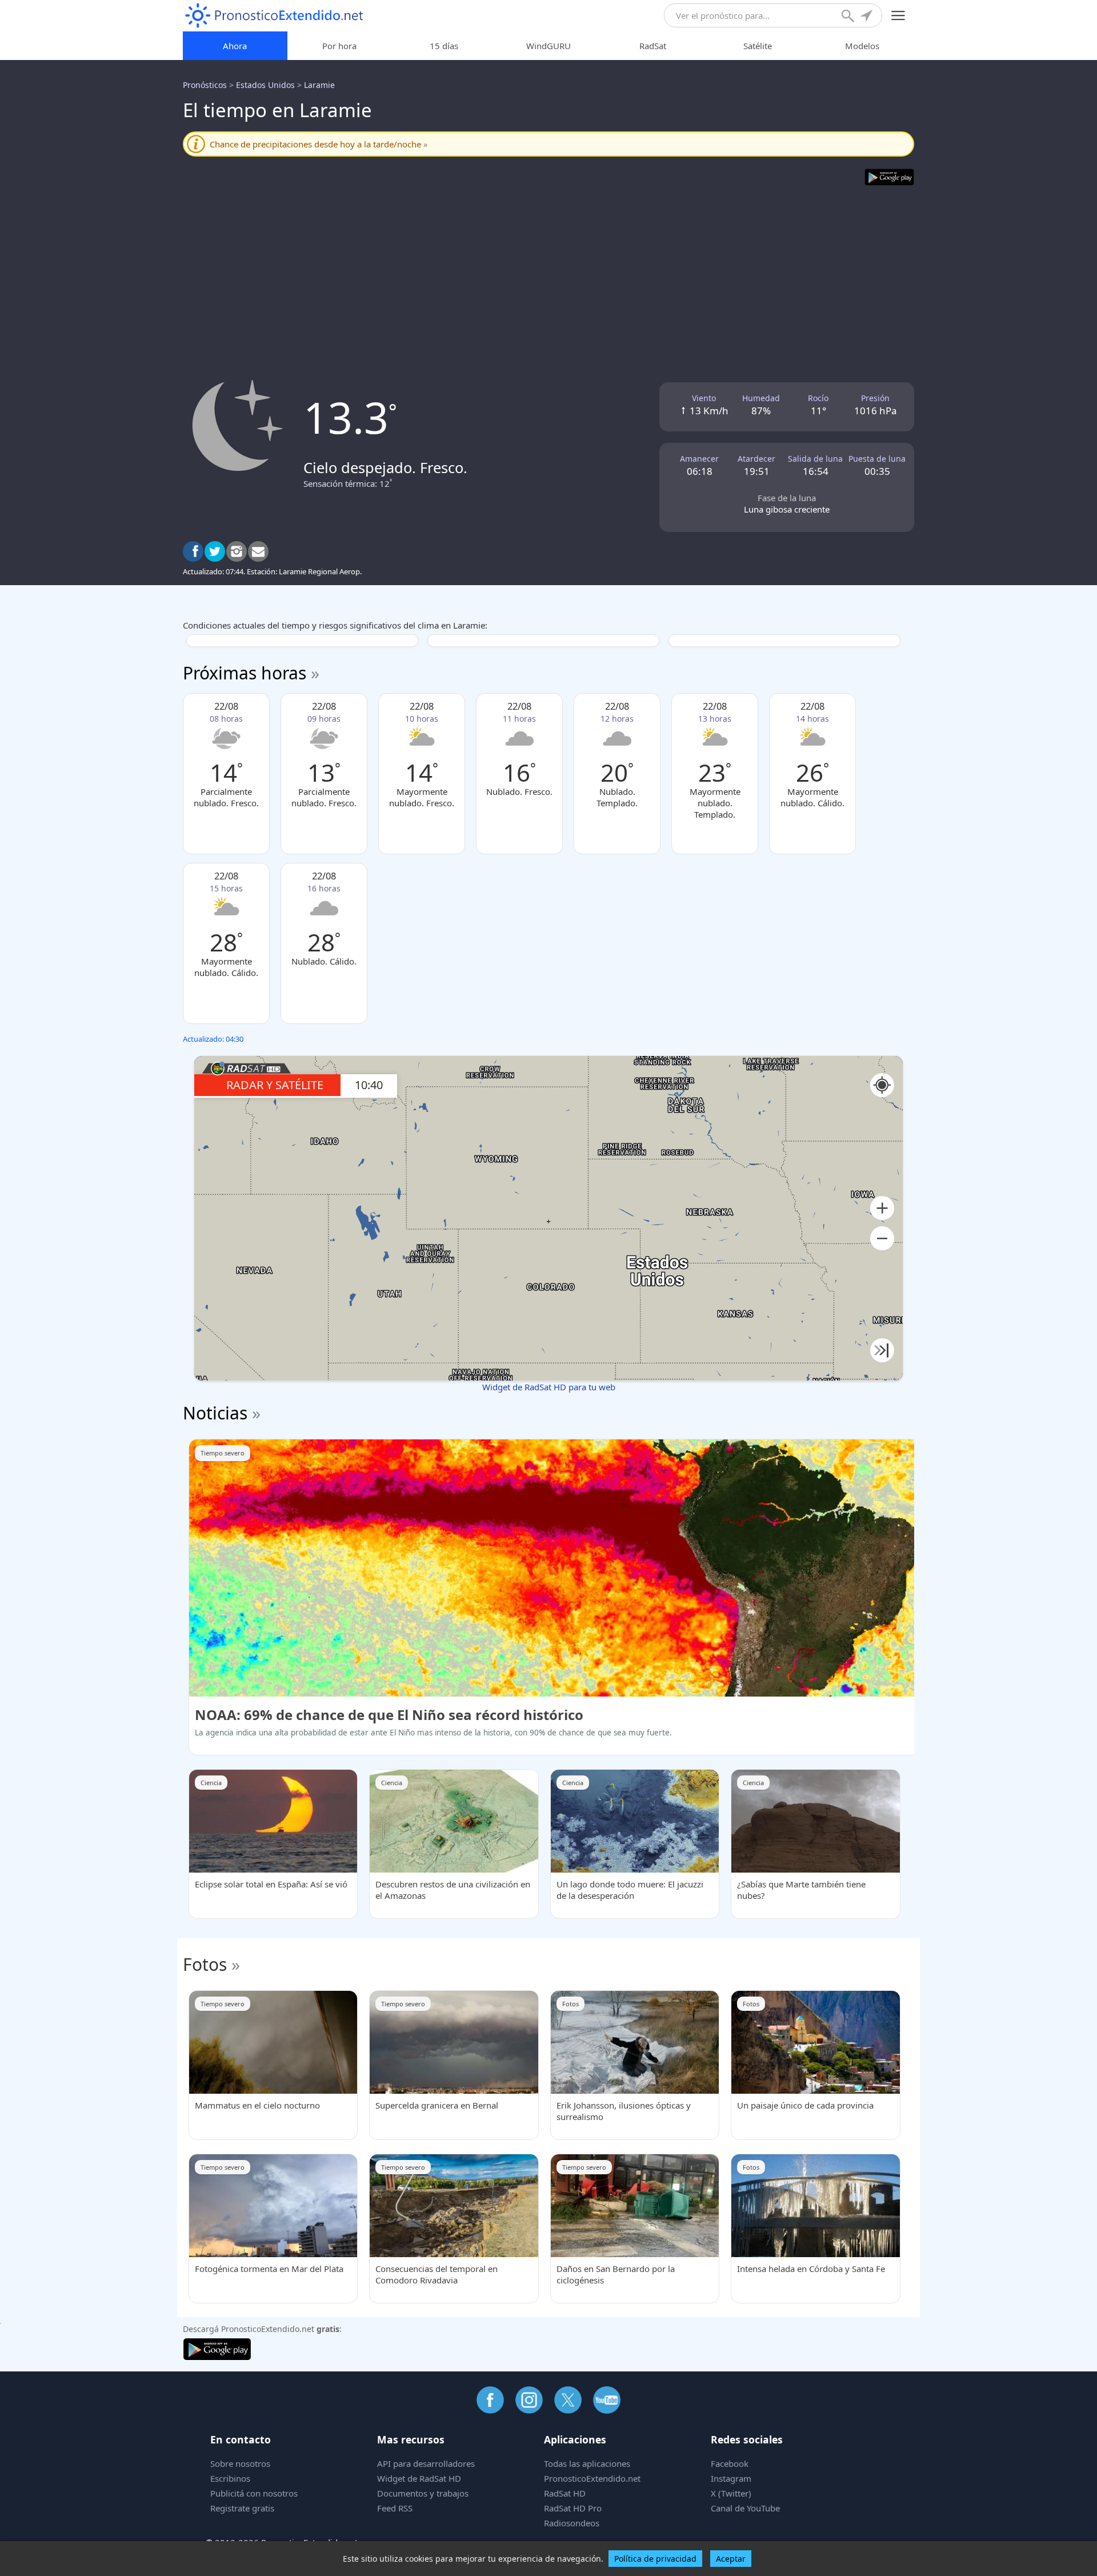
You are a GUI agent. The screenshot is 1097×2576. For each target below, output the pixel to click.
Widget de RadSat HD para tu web (549, 1387)
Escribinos (230, 2478)
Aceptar (731, 2559)
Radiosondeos (572, 2523)
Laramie (319, 85)
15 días (444, 46)
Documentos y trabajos (423, 2493)
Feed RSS (395, 2508)
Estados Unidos (265, 85)
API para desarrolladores (426, 2463)
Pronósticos (205, 85)
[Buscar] (849, 17)
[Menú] (898, 16)
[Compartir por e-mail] (258, 551)
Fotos (205, 1964)
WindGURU (548, 46)
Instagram (731, 2478)
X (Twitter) (731, 2493)
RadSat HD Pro (573, 2508)
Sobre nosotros (240, 2463)
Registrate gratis (242, 2508)
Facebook (730, 2463)
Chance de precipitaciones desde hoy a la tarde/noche (319, 144)
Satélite (758, 46)
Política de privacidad (655, 2559)
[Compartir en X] (215, 551)
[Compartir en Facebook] (193, 551)
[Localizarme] (867, 17)
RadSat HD (565, 2493)
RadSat (653, 46)
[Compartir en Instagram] (237, 551)
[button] (882, 1208)
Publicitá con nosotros (254, 2493)
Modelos (862, 46)
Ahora (235, 46)
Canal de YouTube (745, 2508)
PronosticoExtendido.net (592, 2478)
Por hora (339, 46)
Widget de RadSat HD (419, 2478)
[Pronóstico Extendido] (274, 16)
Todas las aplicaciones (587, 2463)
